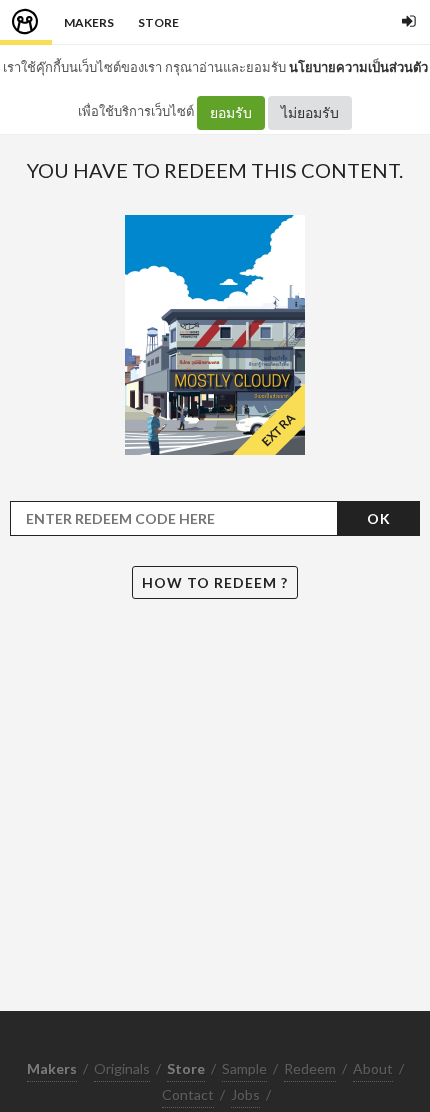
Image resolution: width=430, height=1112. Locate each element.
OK (379, 518)
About (373, 1068)
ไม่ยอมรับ (310, 112)
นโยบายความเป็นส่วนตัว (358, 67)
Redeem (310, 1068)
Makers (89, 22)
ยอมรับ (231, 112)
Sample (244, 1068)
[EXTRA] (215, 333)
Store (158, 22)
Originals (122, 1068)
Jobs (245, 1094)
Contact (188, 1094)
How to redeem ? (215, 582)
